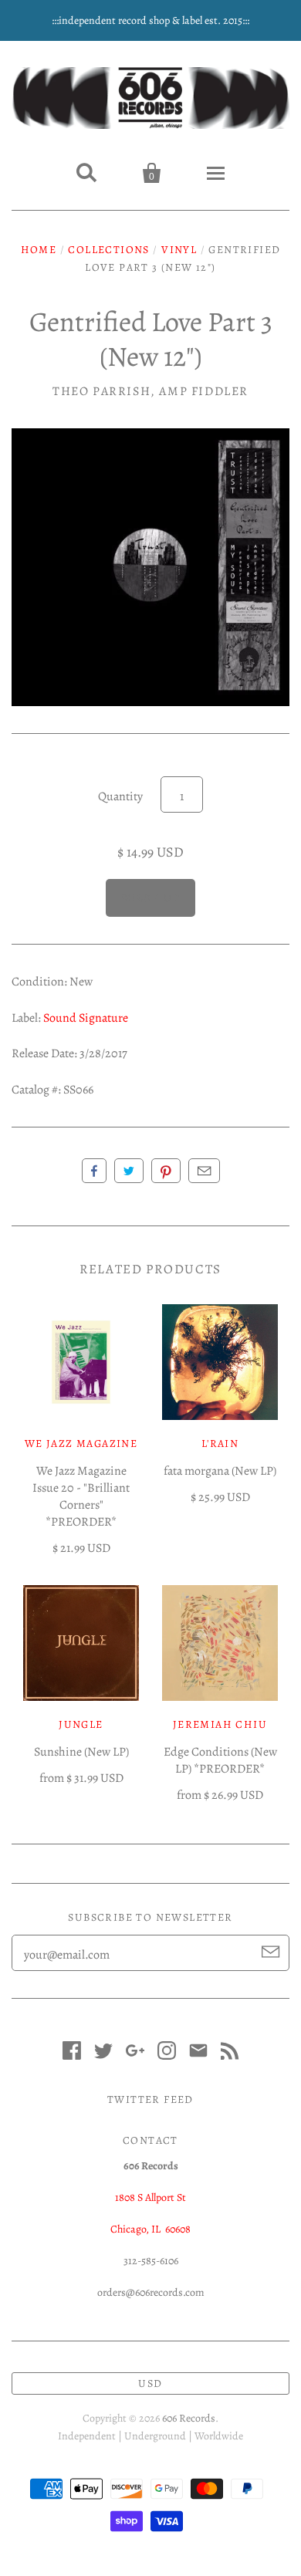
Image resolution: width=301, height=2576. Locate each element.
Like (94, 1171)
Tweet (129, 1171)
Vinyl (179, 250)
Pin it (166, 1171)
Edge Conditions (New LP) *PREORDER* (220, 1760)
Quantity (120, 796)
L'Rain (220, 1444)
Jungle (81, 1724)
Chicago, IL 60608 (150, 2229)
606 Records (189, 2418)
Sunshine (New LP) (81, 1752)
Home (39, 250)
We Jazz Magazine (81, 1444)
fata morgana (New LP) (220, 1471)
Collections (108, 250)
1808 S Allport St (150, 2197)
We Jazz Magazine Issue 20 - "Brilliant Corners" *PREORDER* (81, 1496)
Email (204, 1171)
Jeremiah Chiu (220, 1724)
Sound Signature (86, 1018)
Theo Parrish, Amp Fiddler (150, 391)
